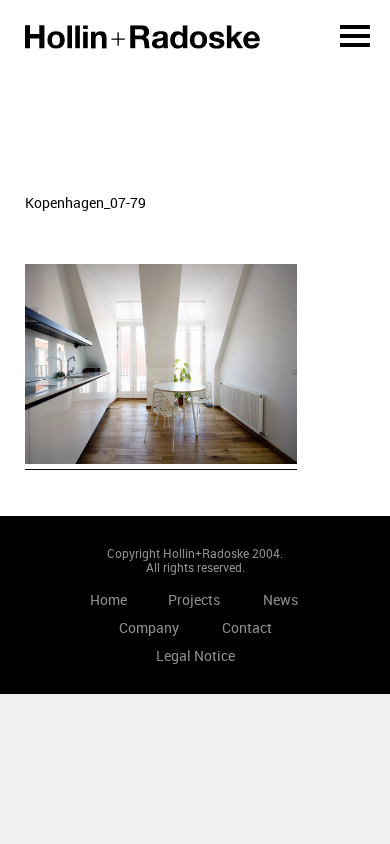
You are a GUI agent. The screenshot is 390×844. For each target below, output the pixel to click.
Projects (194, 599)
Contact (247, 627)
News (280, 599)
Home (142, 37)
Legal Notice (195, 655)
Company (149, 627)
